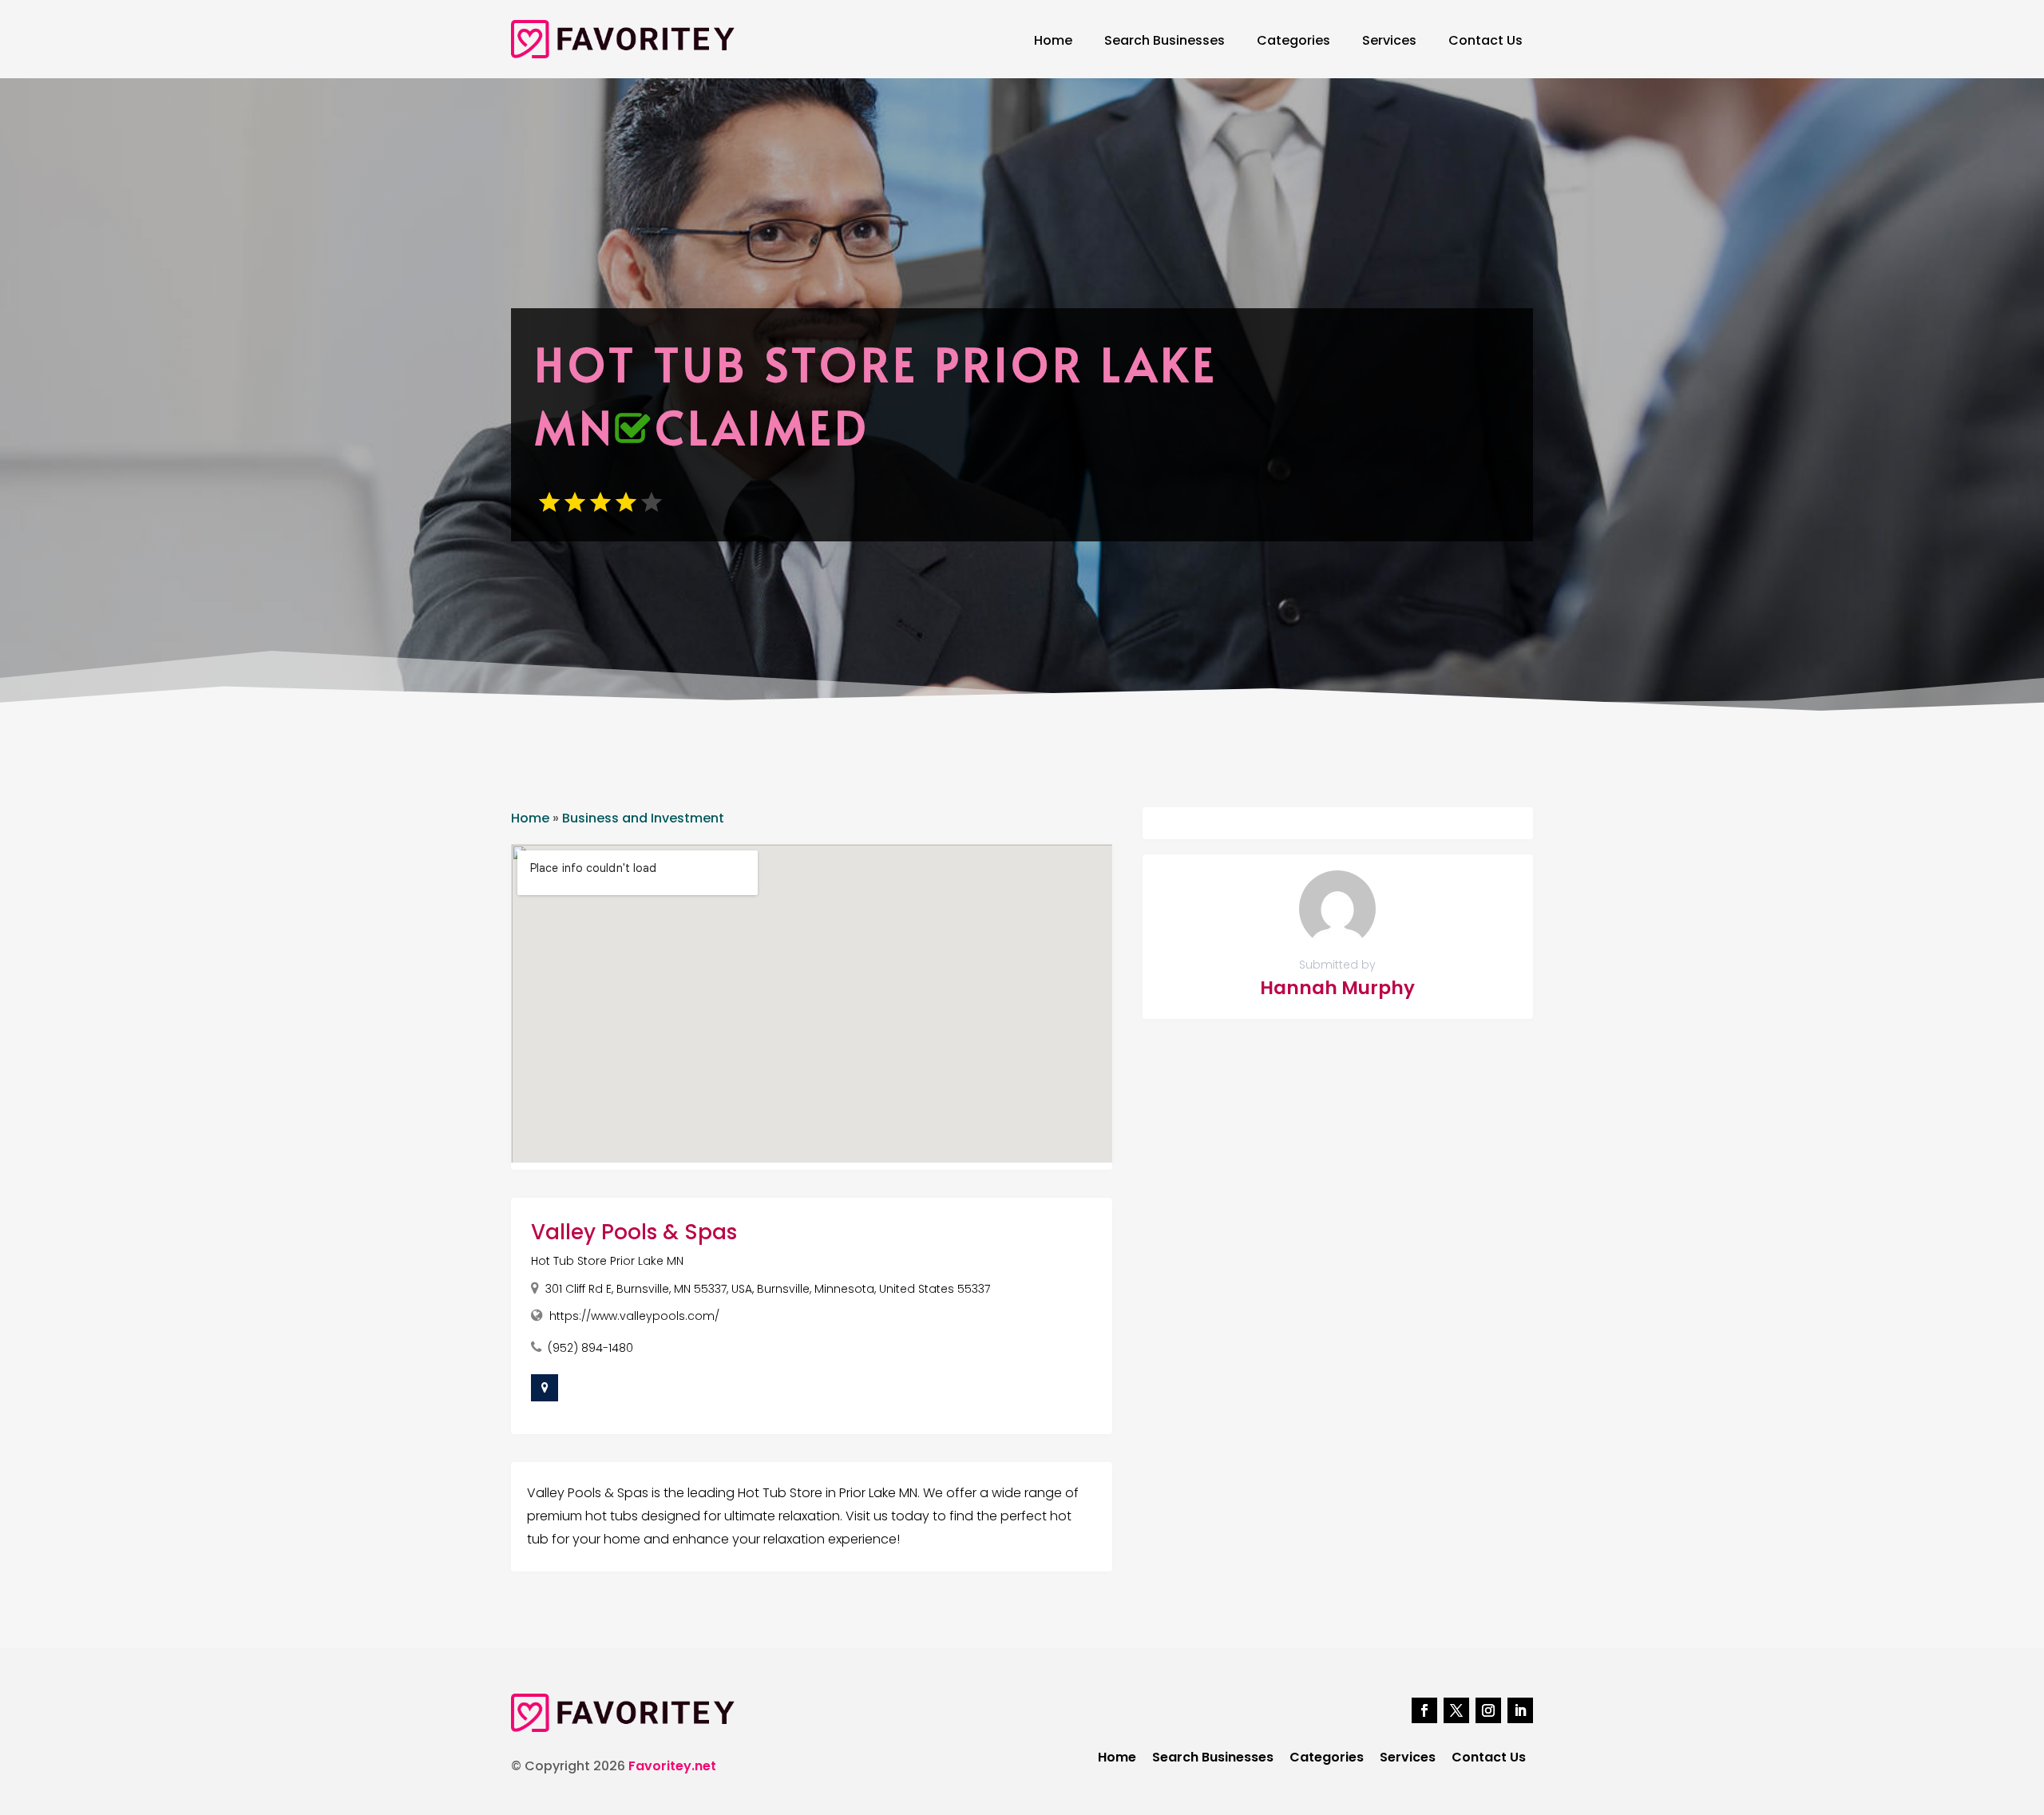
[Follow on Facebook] (1424, 1710)
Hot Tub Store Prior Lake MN (607, 1261)
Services (1389, 40)
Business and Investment (643, 818)
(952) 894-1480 (590, 1348)
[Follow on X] (1456, 1710)
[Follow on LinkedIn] (1520, 1710)
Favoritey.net (672, 1766)
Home (1053, 40)
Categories (1293, 40)
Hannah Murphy (1337, 988)
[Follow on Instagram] (1488, 1710)
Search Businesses (1165, 40)
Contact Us (1485, 40)
